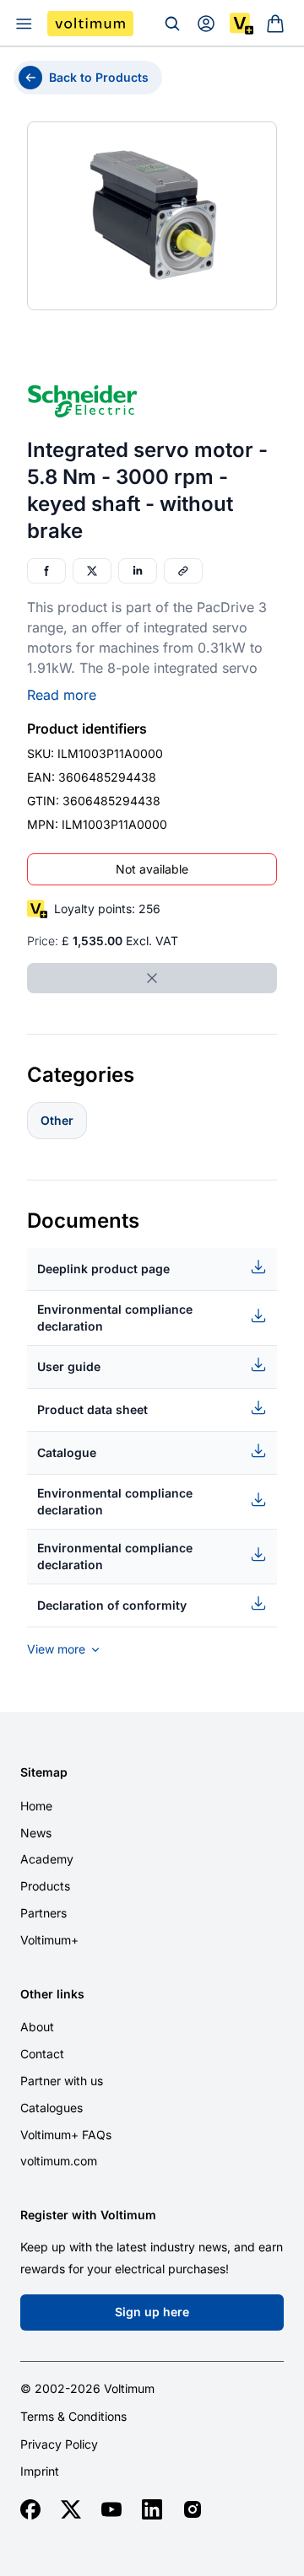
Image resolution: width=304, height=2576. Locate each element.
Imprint (40, 2471)
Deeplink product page (103, 1269)
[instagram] (193, 2509)
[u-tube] (111, 2509)
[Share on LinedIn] (138, 571)
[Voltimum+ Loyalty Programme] (242, 24)
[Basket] (275, 24)
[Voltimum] (90, 24)
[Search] (172, 24)
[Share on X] (92, 571)
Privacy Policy (59, 2444)
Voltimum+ (49, 1940)
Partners (43, 1913)
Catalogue (67, 1452)
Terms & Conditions (73, 2417)
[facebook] (30, 2509)
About (37, 2027)
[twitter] (71, 2509)
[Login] (206, 24)
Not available (152, 869)
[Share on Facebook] (46, 571)
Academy (47, 1859)
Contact (42, 2054)
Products (45, 1886)
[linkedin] (152, 2509)
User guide (69, 1366)
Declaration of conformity (112, 1605)
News (36, 1833)
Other (57, 1120)
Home (36, 1806)
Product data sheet (92, 1409)
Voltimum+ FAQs (66, 2135)
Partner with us (62, 2081)
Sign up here (152, 2312)
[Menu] (24, 24)
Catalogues (52, 2108)
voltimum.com (59, 2161)
